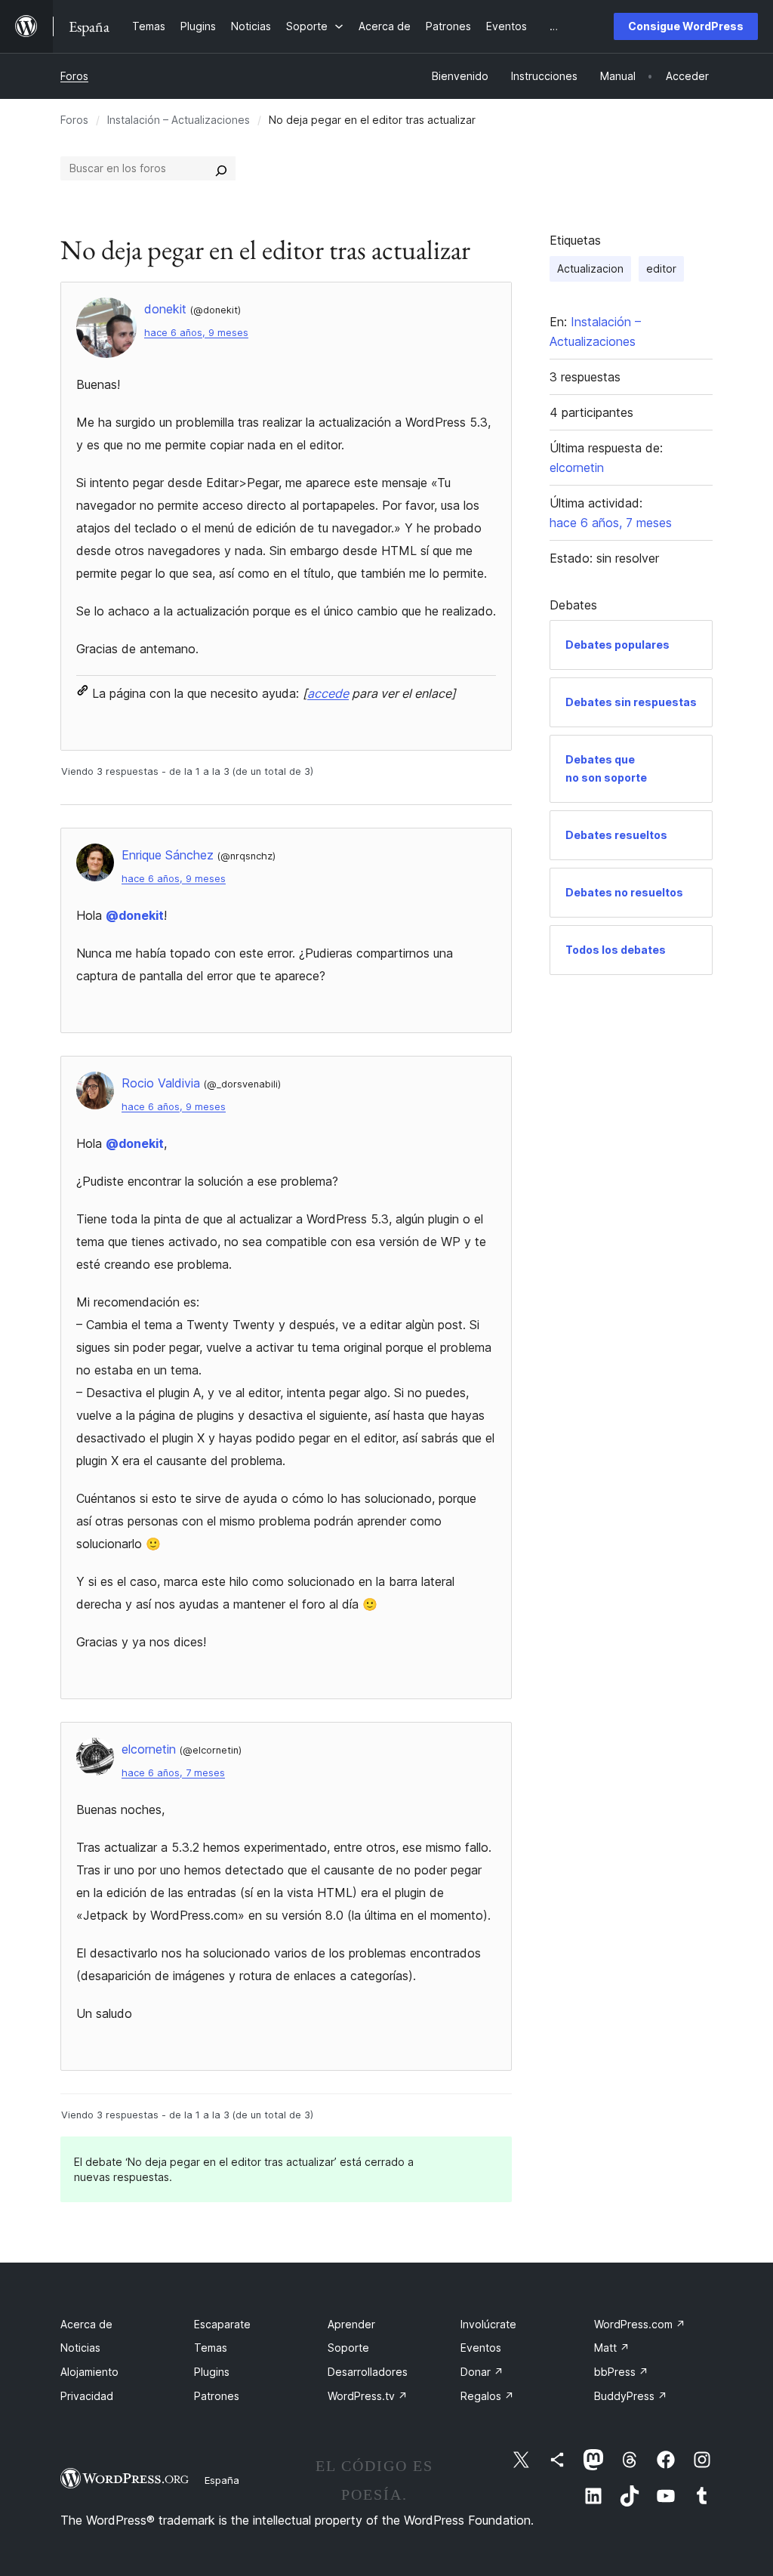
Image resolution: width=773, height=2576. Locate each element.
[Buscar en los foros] (221, 168)
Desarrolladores (368, 2372)
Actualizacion (590, 268)
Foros (74, 76)
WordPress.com (640, 2324)
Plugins (212, 2372)
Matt (612, 2348)
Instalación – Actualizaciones (179, 120)
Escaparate (222, 2324)
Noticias (80, 2348)
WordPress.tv (368, 2396)
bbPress (621, 2372)
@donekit (135, 915)
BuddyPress (631, 2396)
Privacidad (87, 2396)
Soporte (348, 2348)
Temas (211, 2348)
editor (661, 268)
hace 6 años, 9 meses (196, 333)
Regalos (487, 2396)
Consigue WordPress (686, 26)
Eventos (481, 2348)
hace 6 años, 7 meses (173, 1773)
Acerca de (86, 2324)
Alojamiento (89, 2372)
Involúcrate (488, 2324)
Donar (482, 2372)
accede (328, 693)
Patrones (217, 2396)
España (222, 2480)
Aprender (351, 2324)
